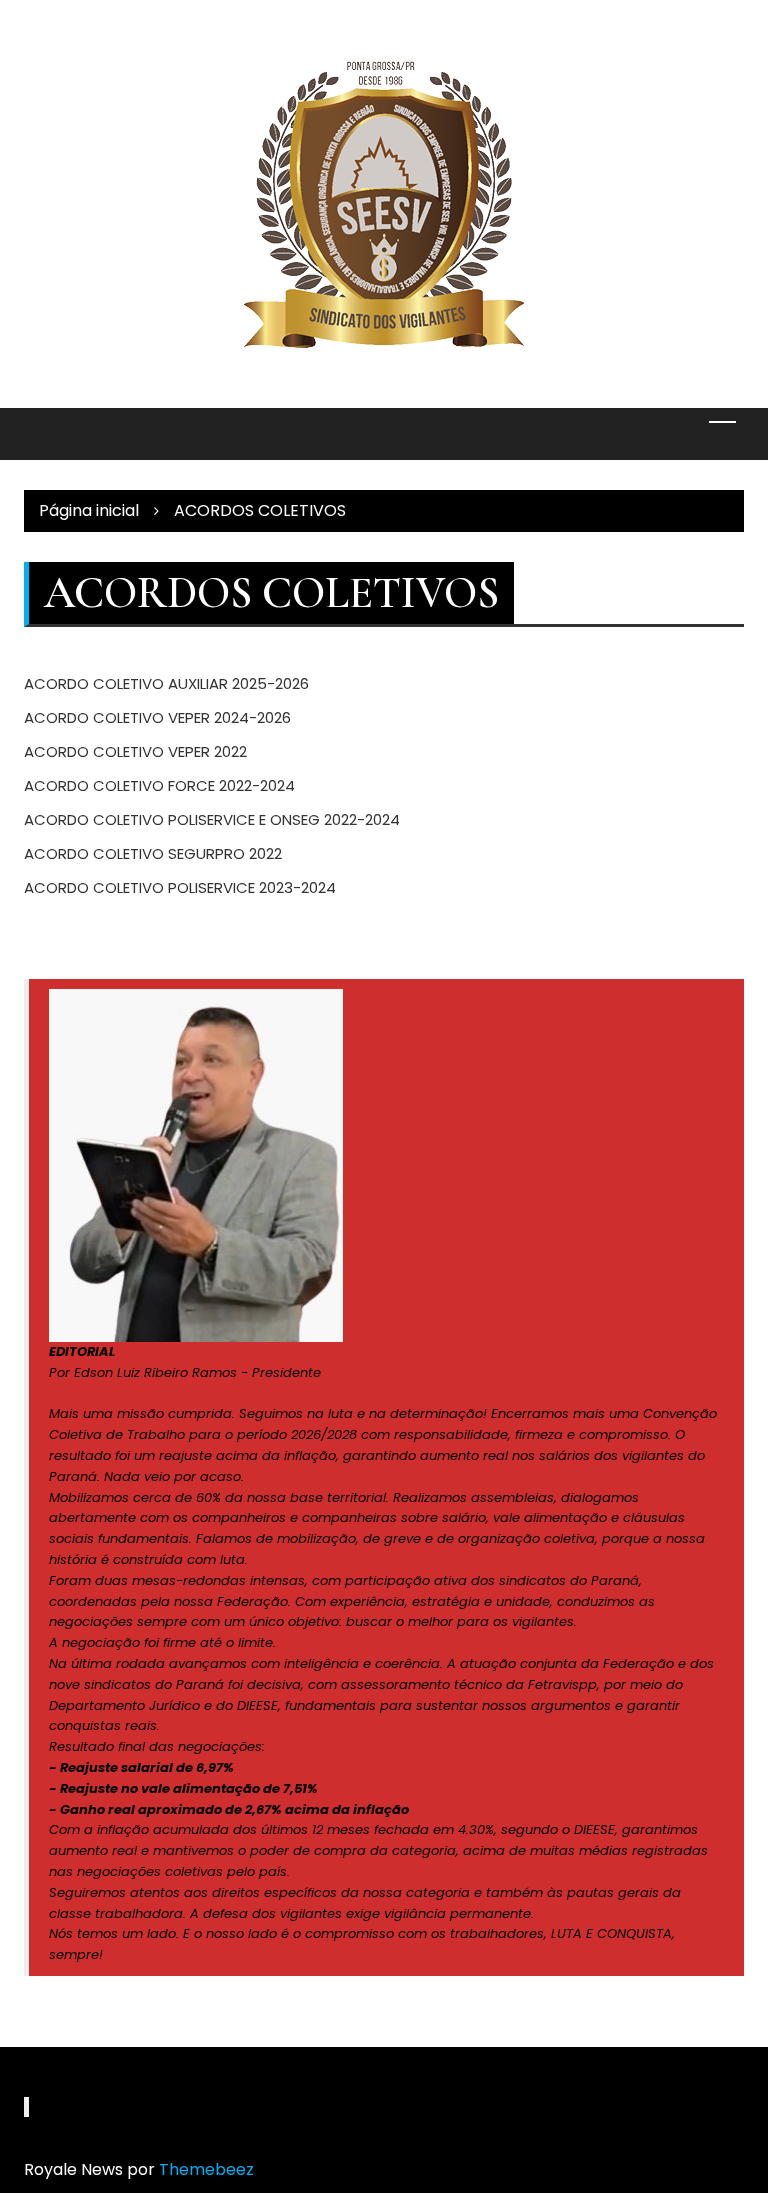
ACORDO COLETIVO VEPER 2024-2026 (157, 717)
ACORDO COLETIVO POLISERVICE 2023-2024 (180, 887)
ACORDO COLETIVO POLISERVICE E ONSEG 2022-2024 (212, 819)
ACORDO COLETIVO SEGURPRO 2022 (153, 853)
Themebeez (206, 2169)
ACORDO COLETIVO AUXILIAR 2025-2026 (166, 683)
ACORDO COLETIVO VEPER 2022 (135, 751)
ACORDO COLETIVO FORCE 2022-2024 (159, 785)
